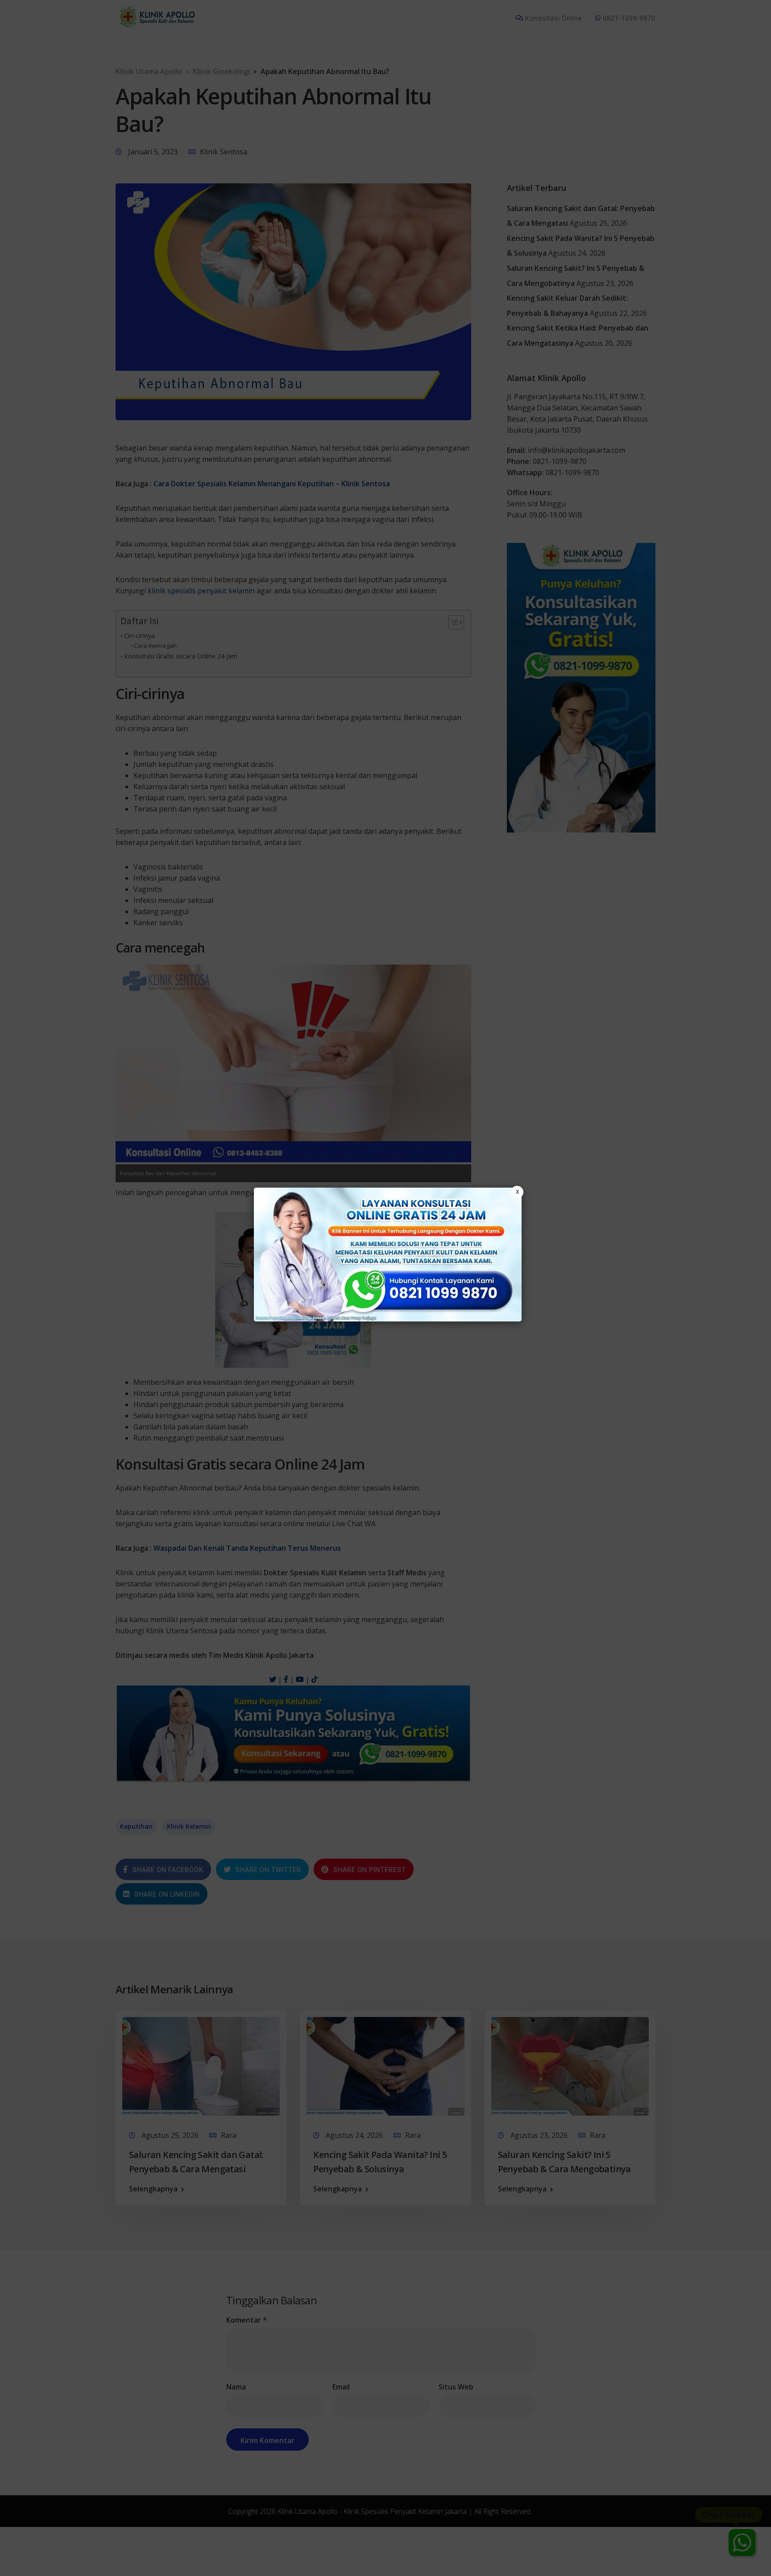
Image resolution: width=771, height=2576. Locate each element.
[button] (385, 1288)
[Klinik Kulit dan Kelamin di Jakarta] (388, 1255)
